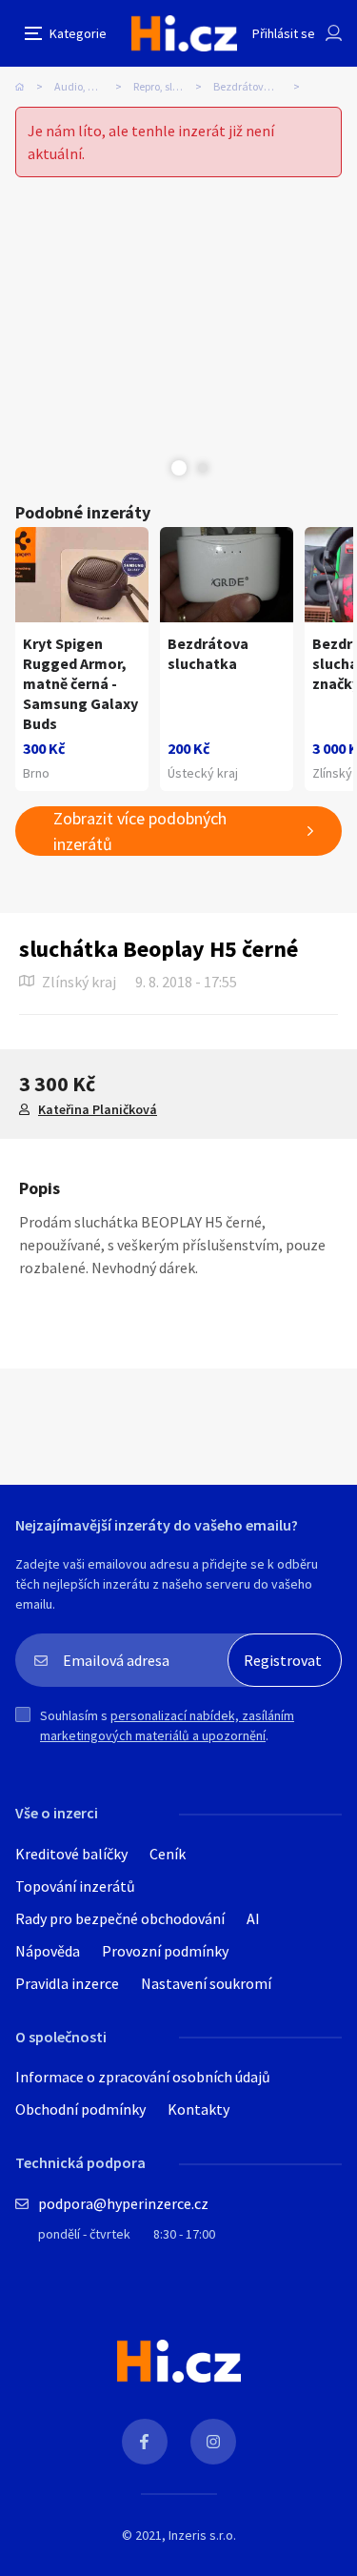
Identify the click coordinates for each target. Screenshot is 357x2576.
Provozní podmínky (165, 1951)
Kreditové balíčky (71, 1854)
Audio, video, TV (93, 86)
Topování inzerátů (75, 1886)
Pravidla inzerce (67, 1983)
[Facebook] (145, 2442)
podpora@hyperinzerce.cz (123, 2203)
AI (253, 1918)
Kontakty (198, 2109)
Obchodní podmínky (80, 2109)
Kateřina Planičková (98, 1109)
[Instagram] (213, 2442)
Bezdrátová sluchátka (262, 86)
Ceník (168, 1854)
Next (203, 468)
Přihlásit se (284, 33)
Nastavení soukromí (206, 1983)
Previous (155, 468)
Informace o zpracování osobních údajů (143, 2077)
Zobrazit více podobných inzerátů (140, 831)
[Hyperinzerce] (184, 33)
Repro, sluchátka (174, 86)
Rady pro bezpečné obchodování (120, 1918)
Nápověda (48, 1951)
